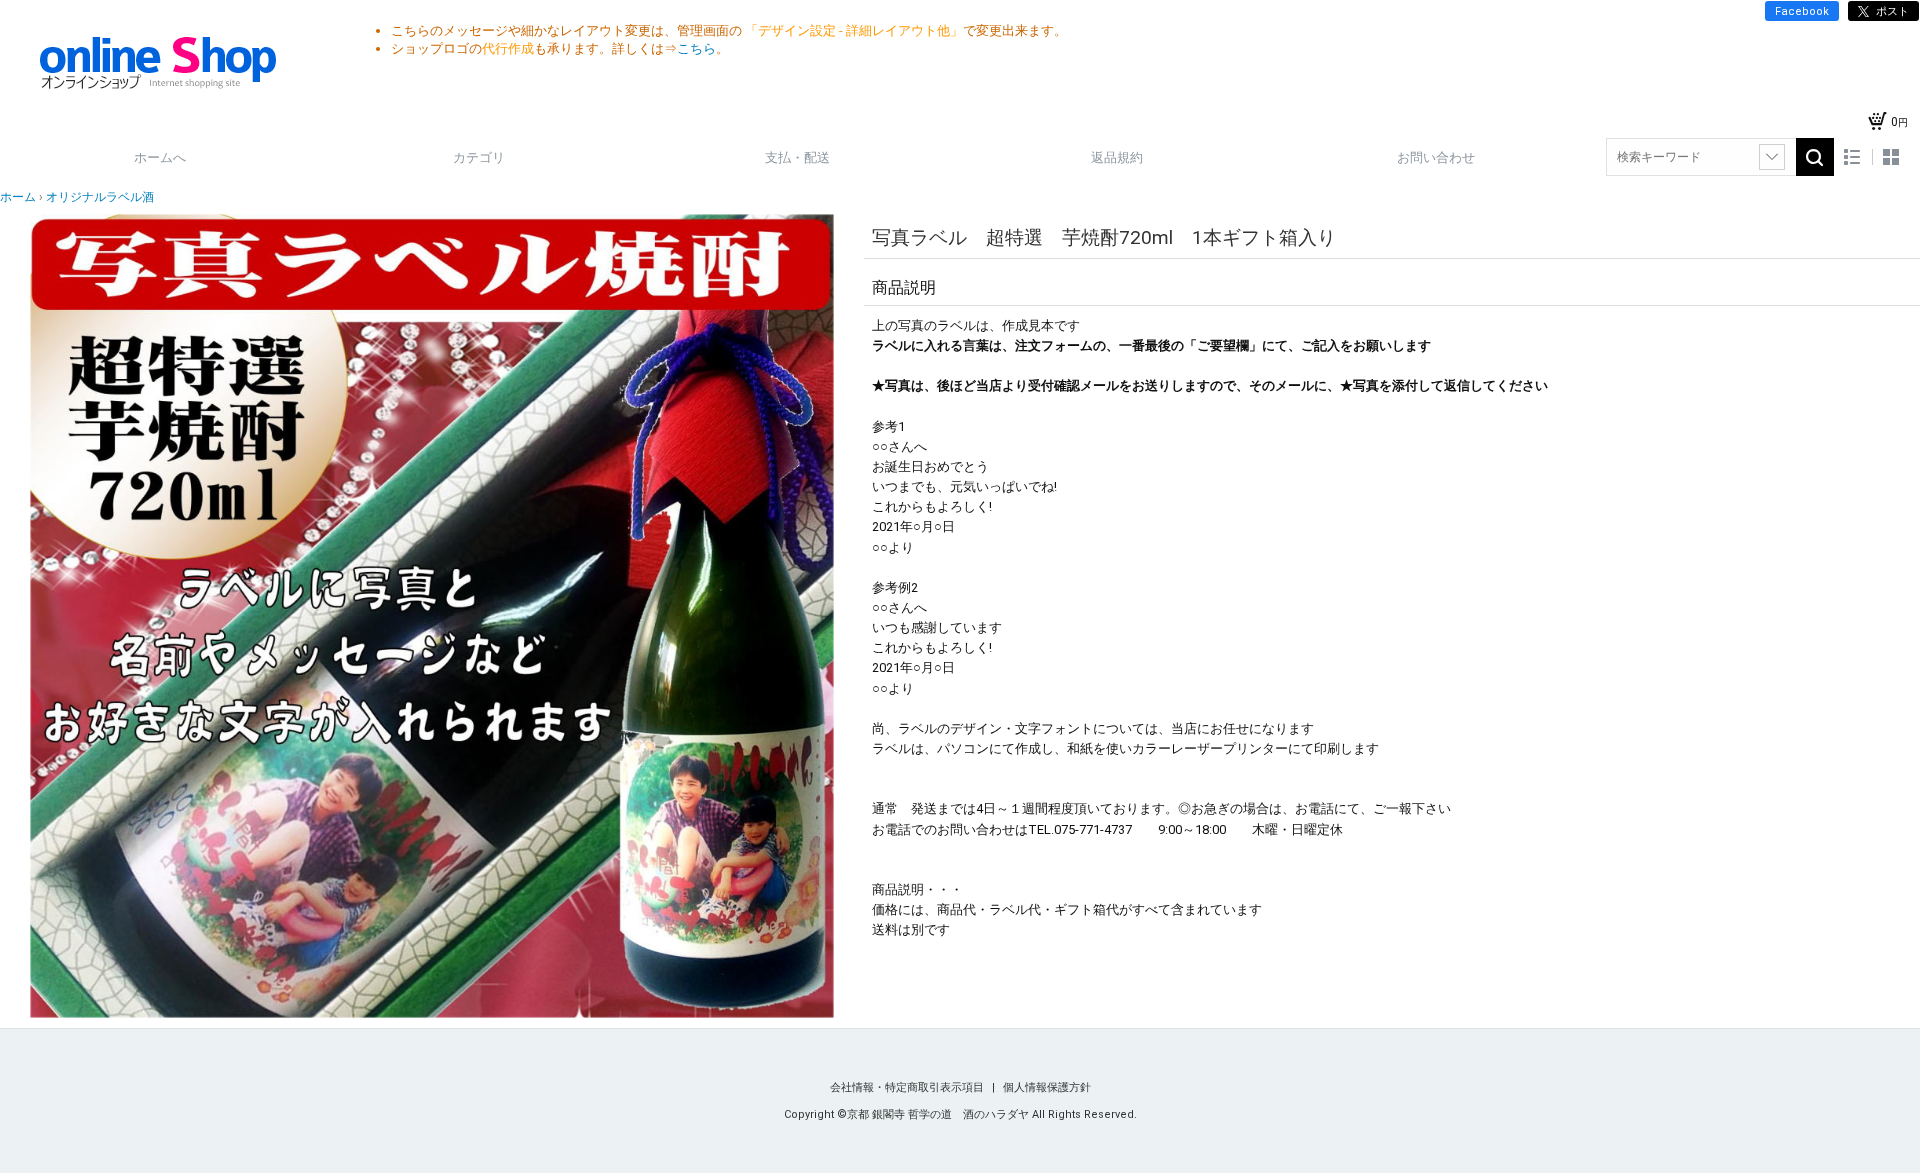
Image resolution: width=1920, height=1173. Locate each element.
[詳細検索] (1772, 157)
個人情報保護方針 (1047, 1087)
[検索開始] (1815, 157)
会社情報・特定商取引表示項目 (908, 1087)
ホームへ (160, 157)
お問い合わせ (1436, 157)
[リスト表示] (1852, 157)
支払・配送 (797, 157)
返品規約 (1117, 157)
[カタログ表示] (1891, 157)
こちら (696, 48)
